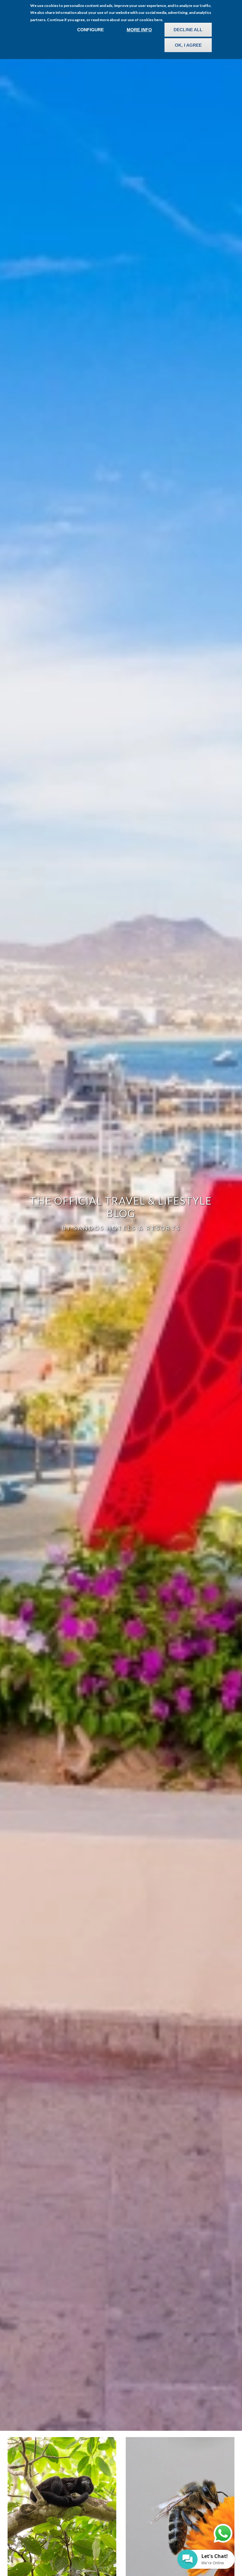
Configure (90, 30)
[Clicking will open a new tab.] (223, 2533)
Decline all (188, 30)
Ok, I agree (188, 45)
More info (139, 30)
